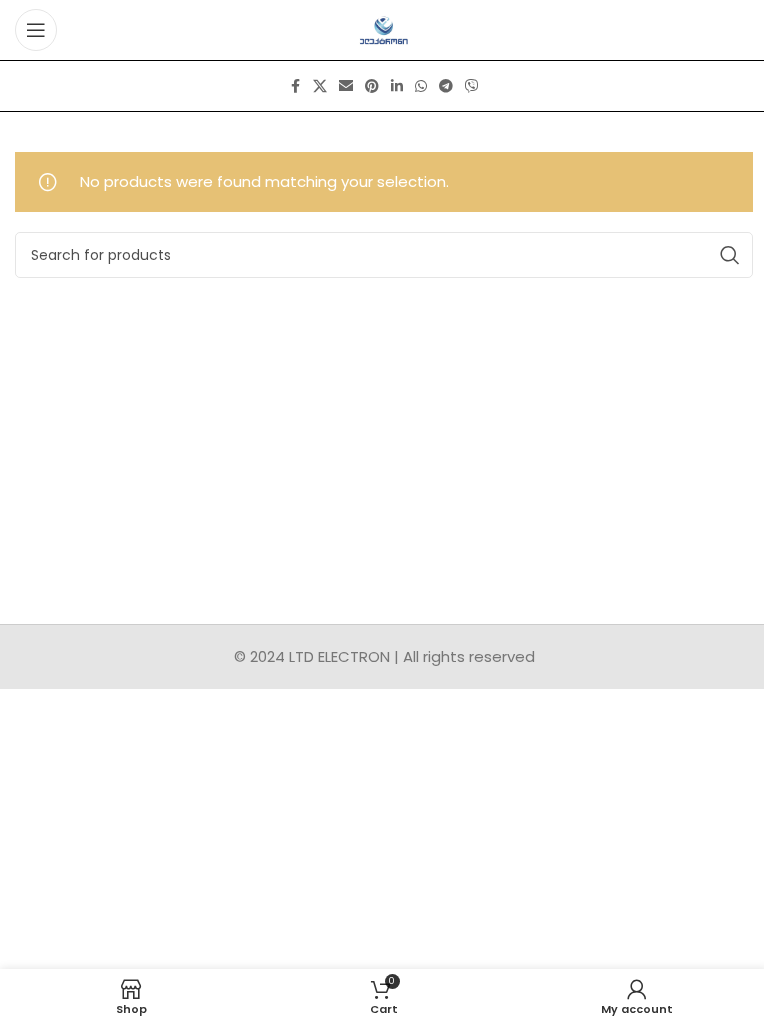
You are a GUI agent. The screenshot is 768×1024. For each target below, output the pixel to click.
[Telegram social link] (446, 86)
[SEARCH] (730, 255)
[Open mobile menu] (36, 30)
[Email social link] (346, 86)
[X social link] (320, 86)
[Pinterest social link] (372, 86)
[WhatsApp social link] (421, 86)
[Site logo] (384, 28)
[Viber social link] (472, 86)
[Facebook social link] (295, 86)
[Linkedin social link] (397, 86)
